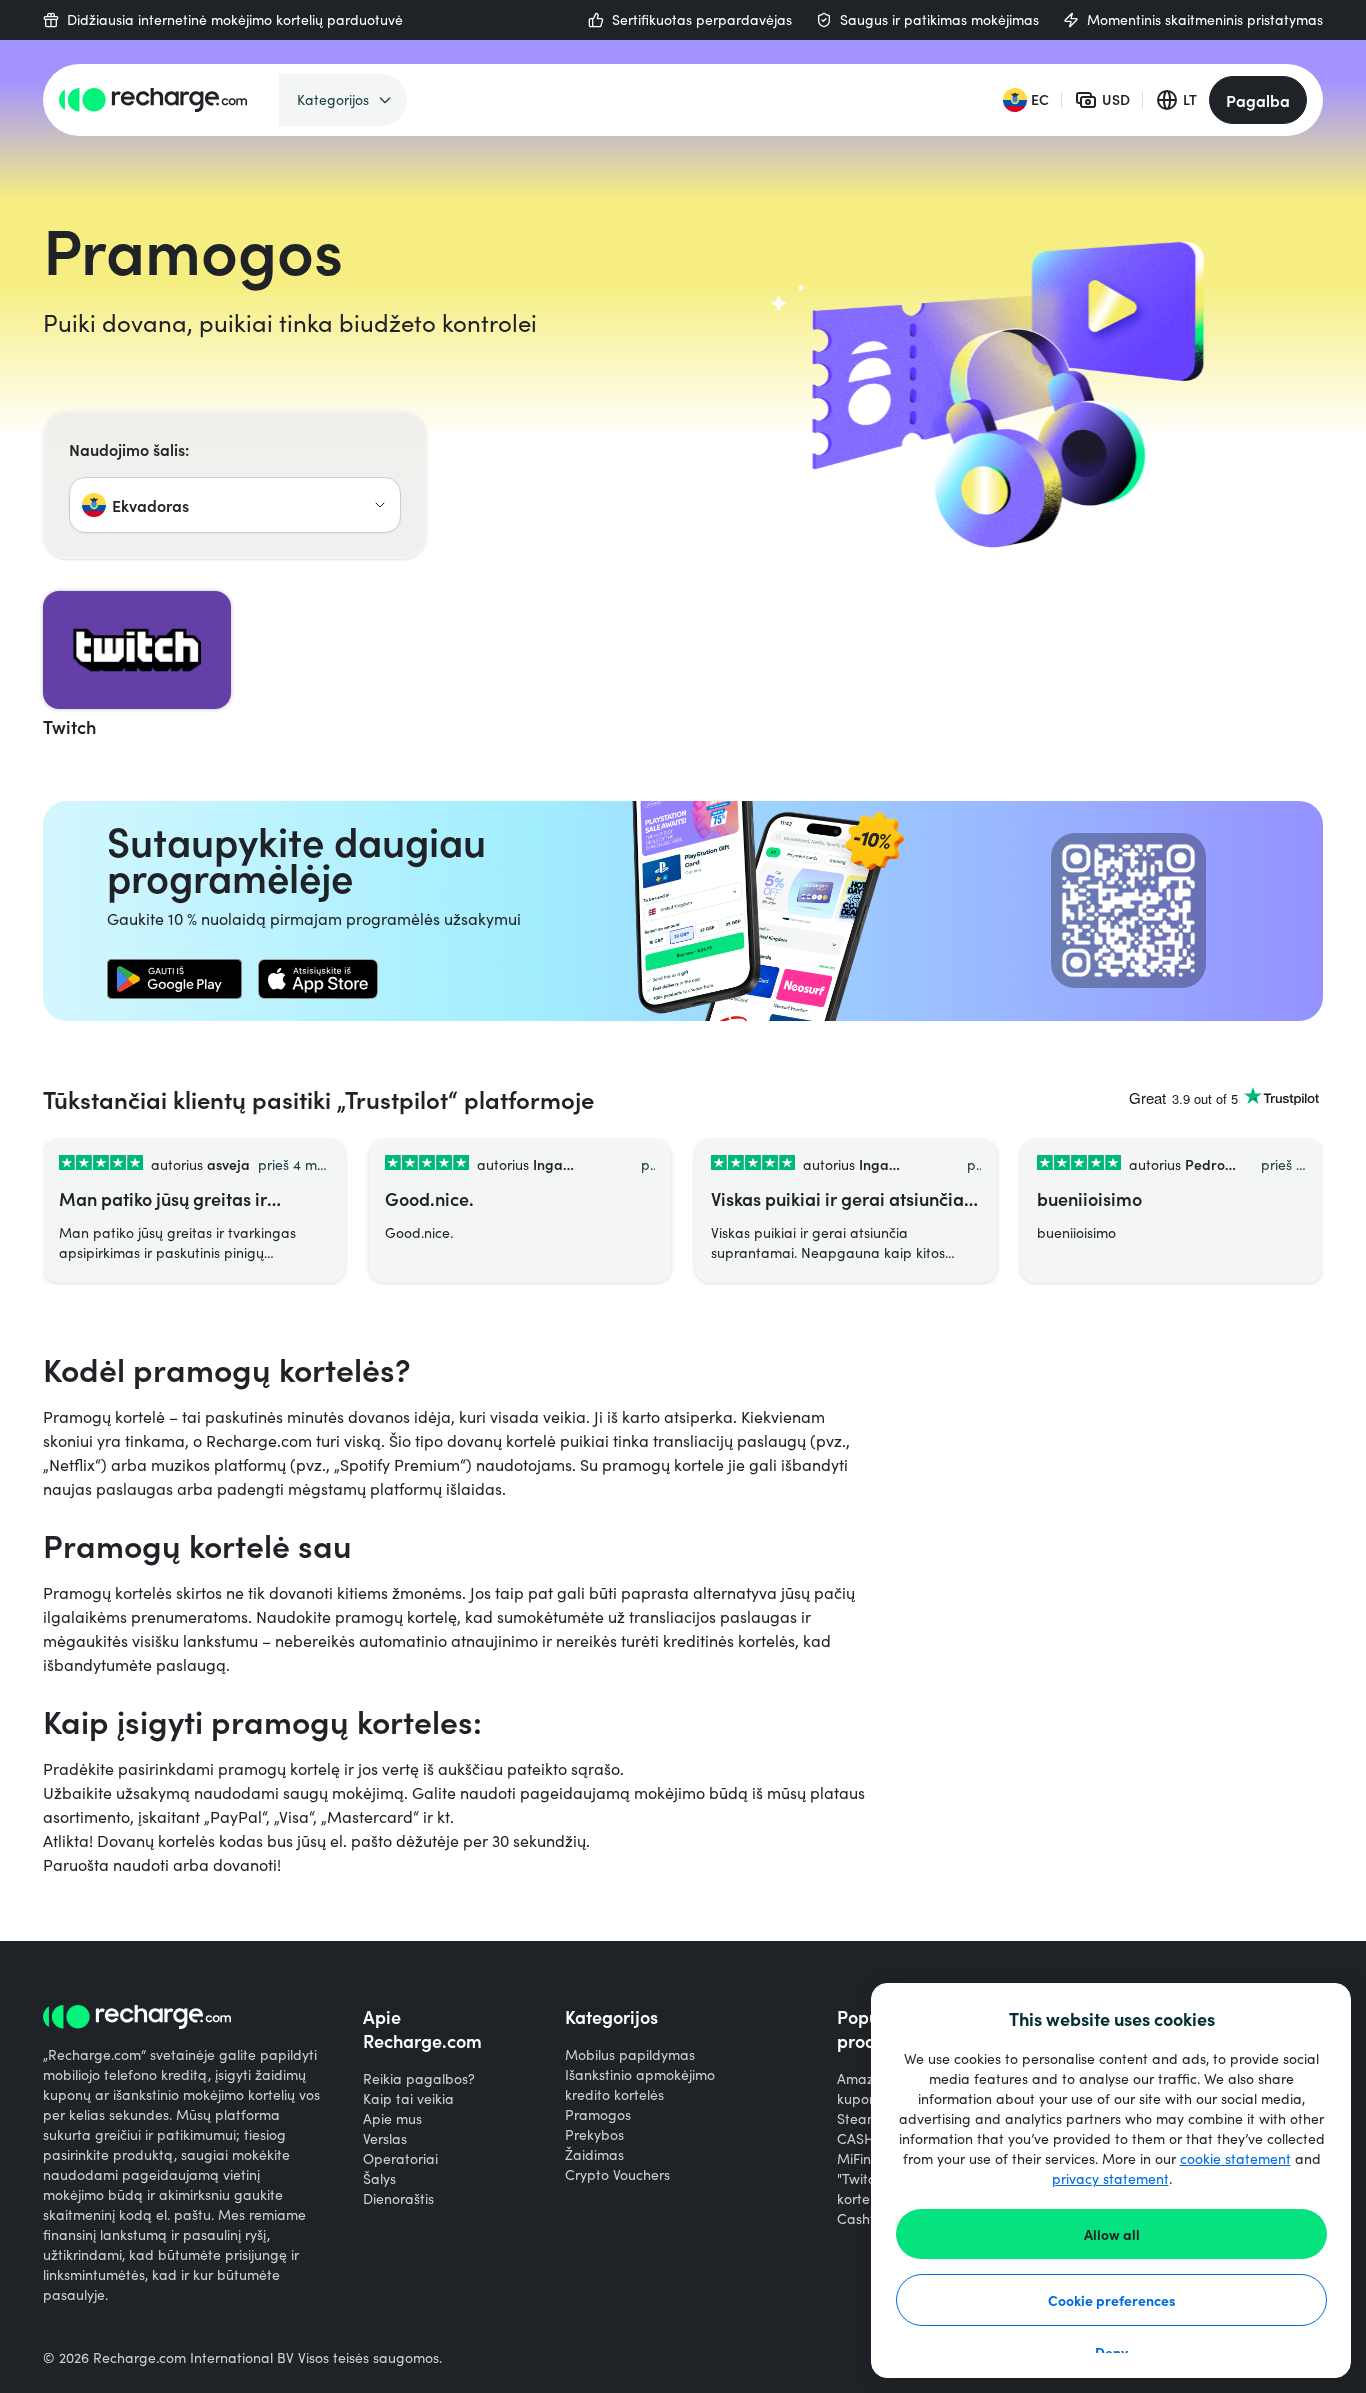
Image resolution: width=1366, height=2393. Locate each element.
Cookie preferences (1112, 2300)
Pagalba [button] (1258, 100)
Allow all (1112, 2234)
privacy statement (1110, 2178)
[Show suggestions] (380, 505)
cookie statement (1235, 2158)
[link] (174, 979)
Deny (1111, 2352)
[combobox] (235, 505)
